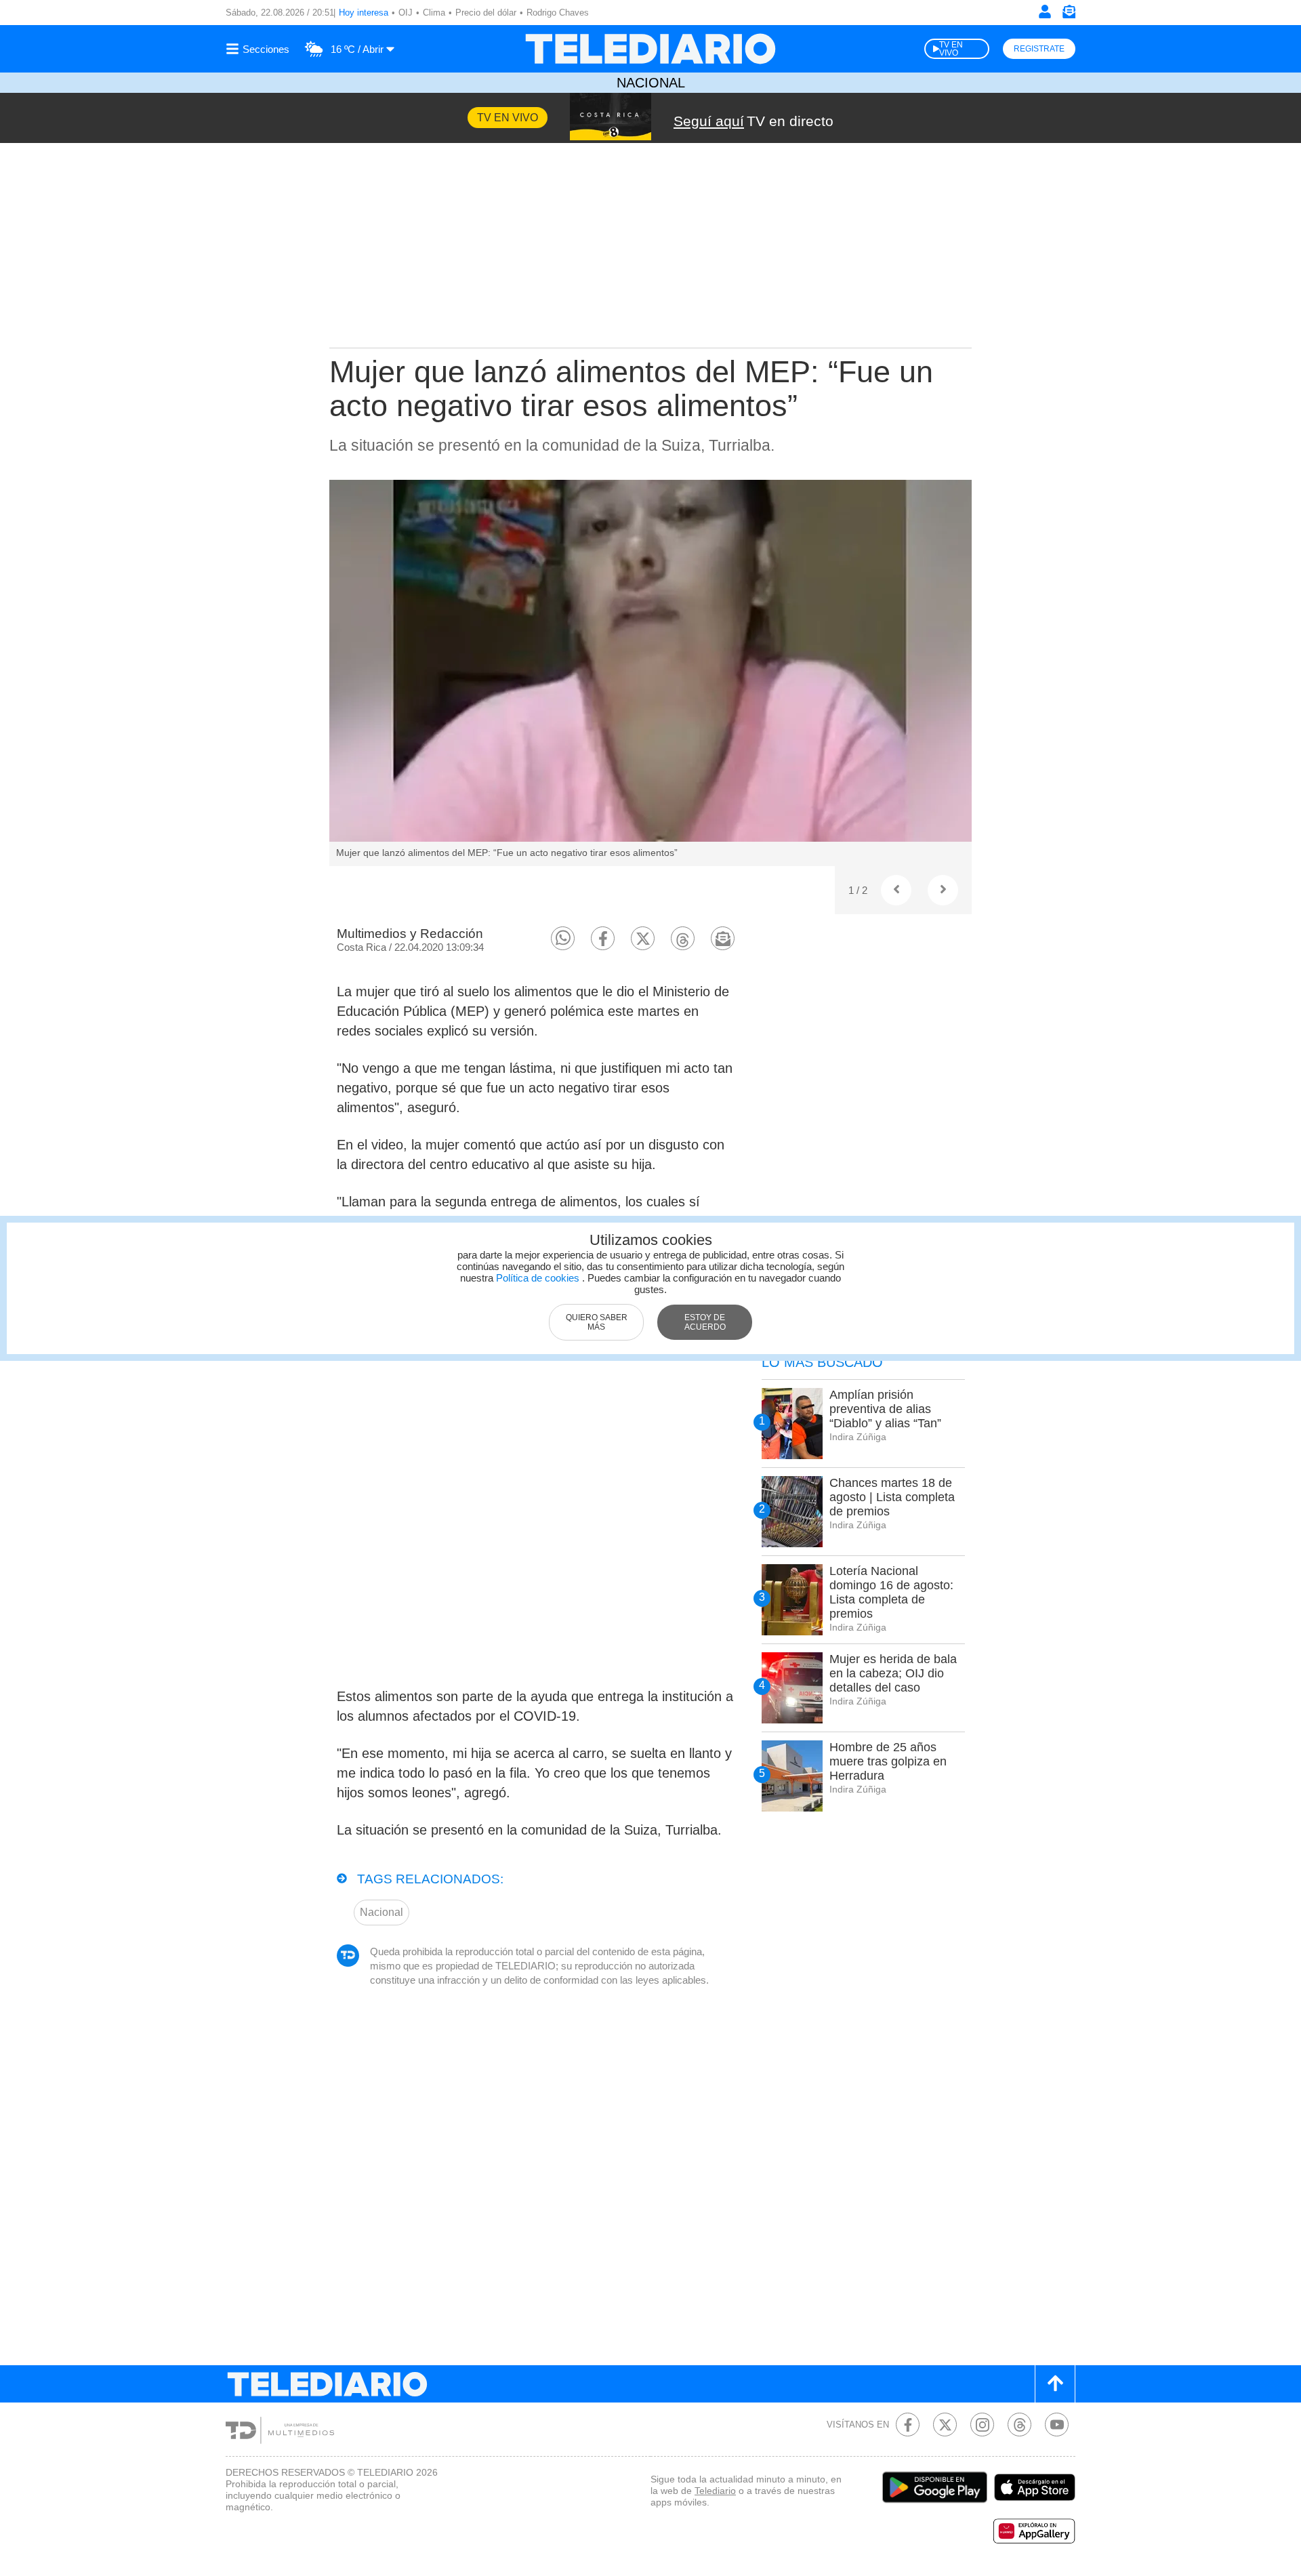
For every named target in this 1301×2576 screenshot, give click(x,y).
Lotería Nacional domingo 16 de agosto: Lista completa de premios (891, 1592)
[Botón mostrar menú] (260, 49)
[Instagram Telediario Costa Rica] (982, 2425)
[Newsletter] (1069, 15)
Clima (434, 13)
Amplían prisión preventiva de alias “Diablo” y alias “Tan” (885, 1409)
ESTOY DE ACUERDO (705, 1322)
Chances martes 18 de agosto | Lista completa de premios (892, 1497)
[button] (563, 938)
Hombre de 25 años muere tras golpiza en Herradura (888, 1761)
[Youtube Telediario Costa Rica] (1057, 2425)
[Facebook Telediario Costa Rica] (908, 2425)
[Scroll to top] (1055, 2384)
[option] (650, 673)
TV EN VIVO (951, 49)
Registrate (1039, 49)
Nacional (651, 83)
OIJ (406, 13)
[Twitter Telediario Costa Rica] (945, 2425)
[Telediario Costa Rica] (650, 49)
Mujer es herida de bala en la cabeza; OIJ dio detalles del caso (893, 1673)
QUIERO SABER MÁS (597, 1322)
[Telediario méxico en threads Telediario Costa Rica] (1019, 2425)
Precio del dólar (486, 13)
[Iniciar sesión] (1045, 12)
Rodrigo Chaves (558, 13)
